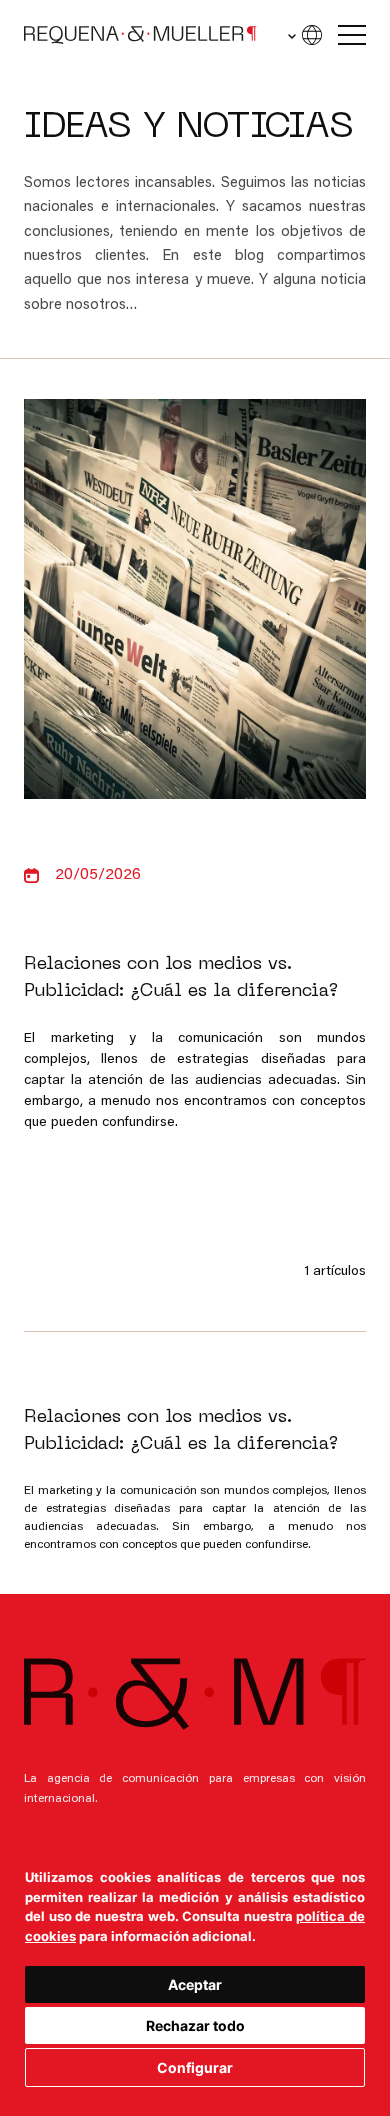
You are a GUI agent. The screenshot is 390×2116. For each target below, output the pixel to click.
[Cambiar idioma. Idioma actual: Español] (304, 35)
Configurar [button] (195, 2067)
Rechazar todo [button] (195, 2025)
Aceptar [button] (195, 1984)
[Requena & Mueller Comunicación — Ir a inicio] (140, 35)
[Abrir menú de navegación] (352, 35)
